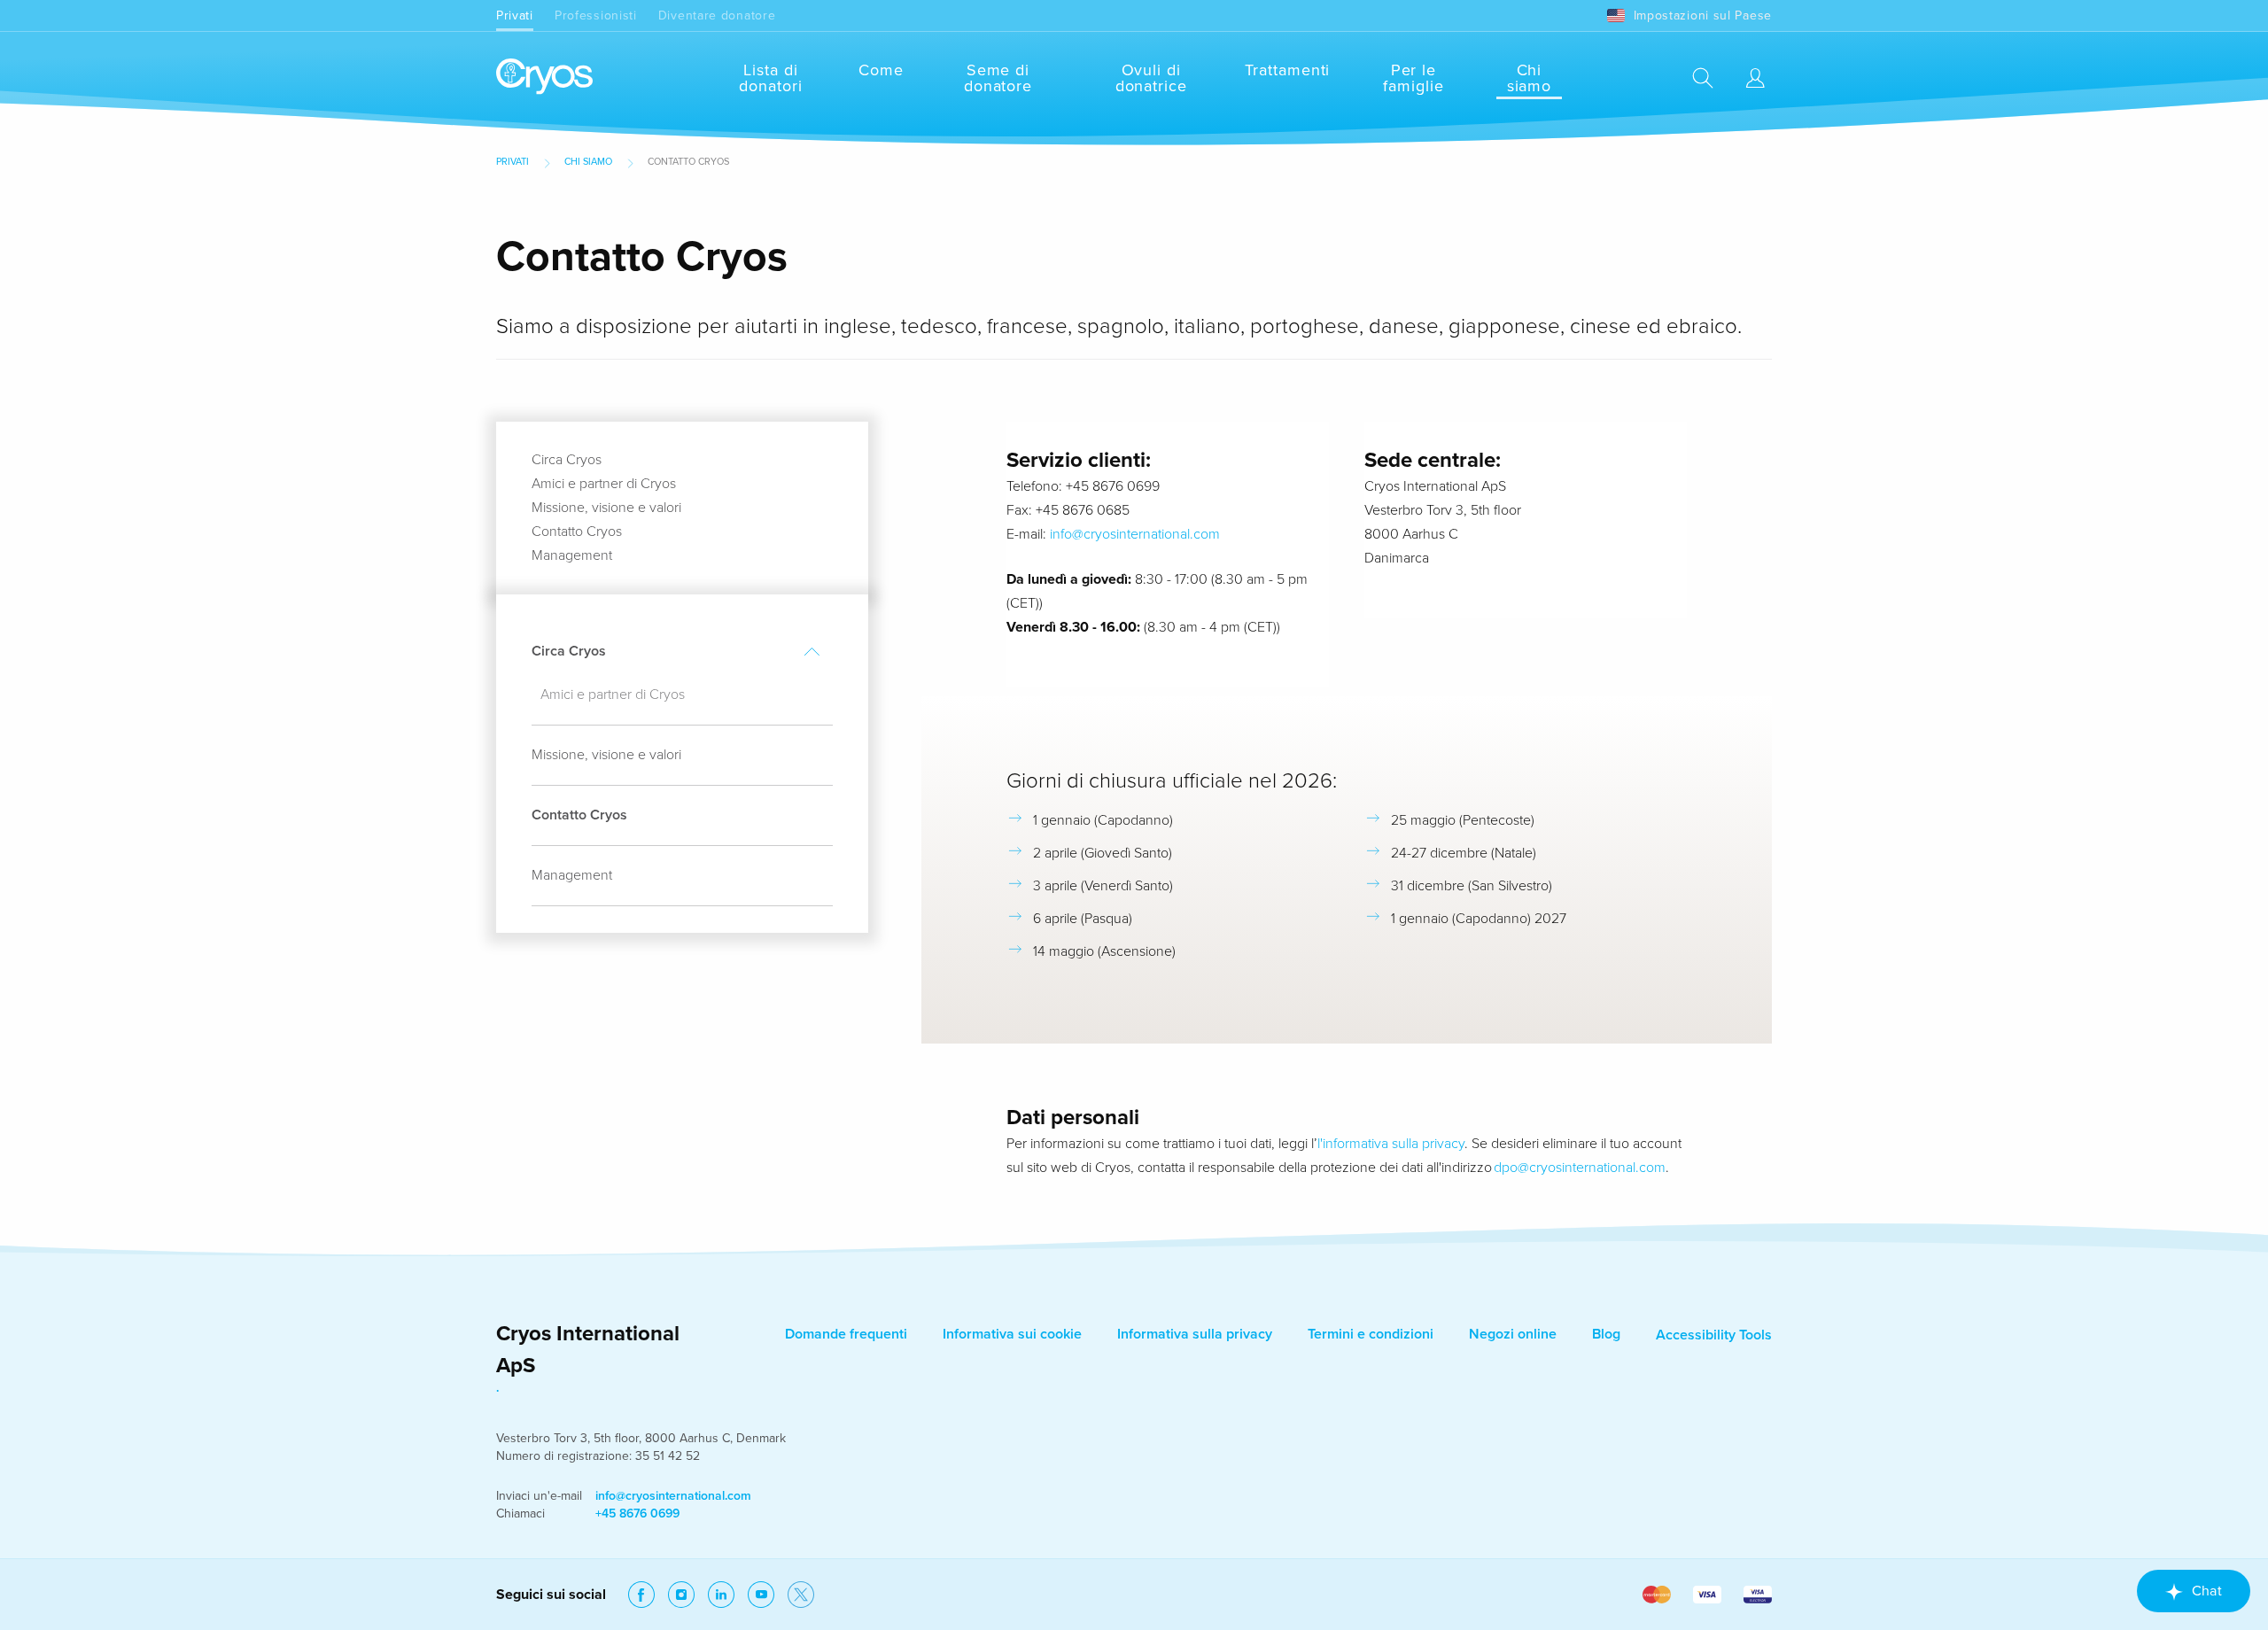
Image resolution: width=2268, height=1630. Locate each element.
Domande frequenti (846, 1334)
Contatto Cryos (577, 532)
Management (572, 555)
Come (881, 70)
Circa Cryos (567, 460)
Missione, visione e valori (606, 508)
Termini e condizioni (1371, 1334)
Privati (515, 16)
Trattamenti (1287, 70)
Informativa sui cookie (1012, 1334)
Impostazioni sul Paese (1703, 16)
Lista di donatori (770, 78)
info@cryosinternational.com (1135, 534)
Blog (1606, 1334)
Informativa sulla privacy (1195, 1334)
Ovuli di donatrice (1151, 78)
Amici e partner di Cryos (604, 484)
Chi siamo (1530, 78)
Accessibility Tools (1714, 1335)
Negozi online (1513, 1334)
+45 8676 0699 (637, 1514)
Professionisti (596, 16)
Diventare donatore (717, 16)
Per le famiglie (1413, 78)
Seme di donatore (998, 78)
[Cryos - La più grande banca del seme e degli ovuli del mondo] (544, 78)
